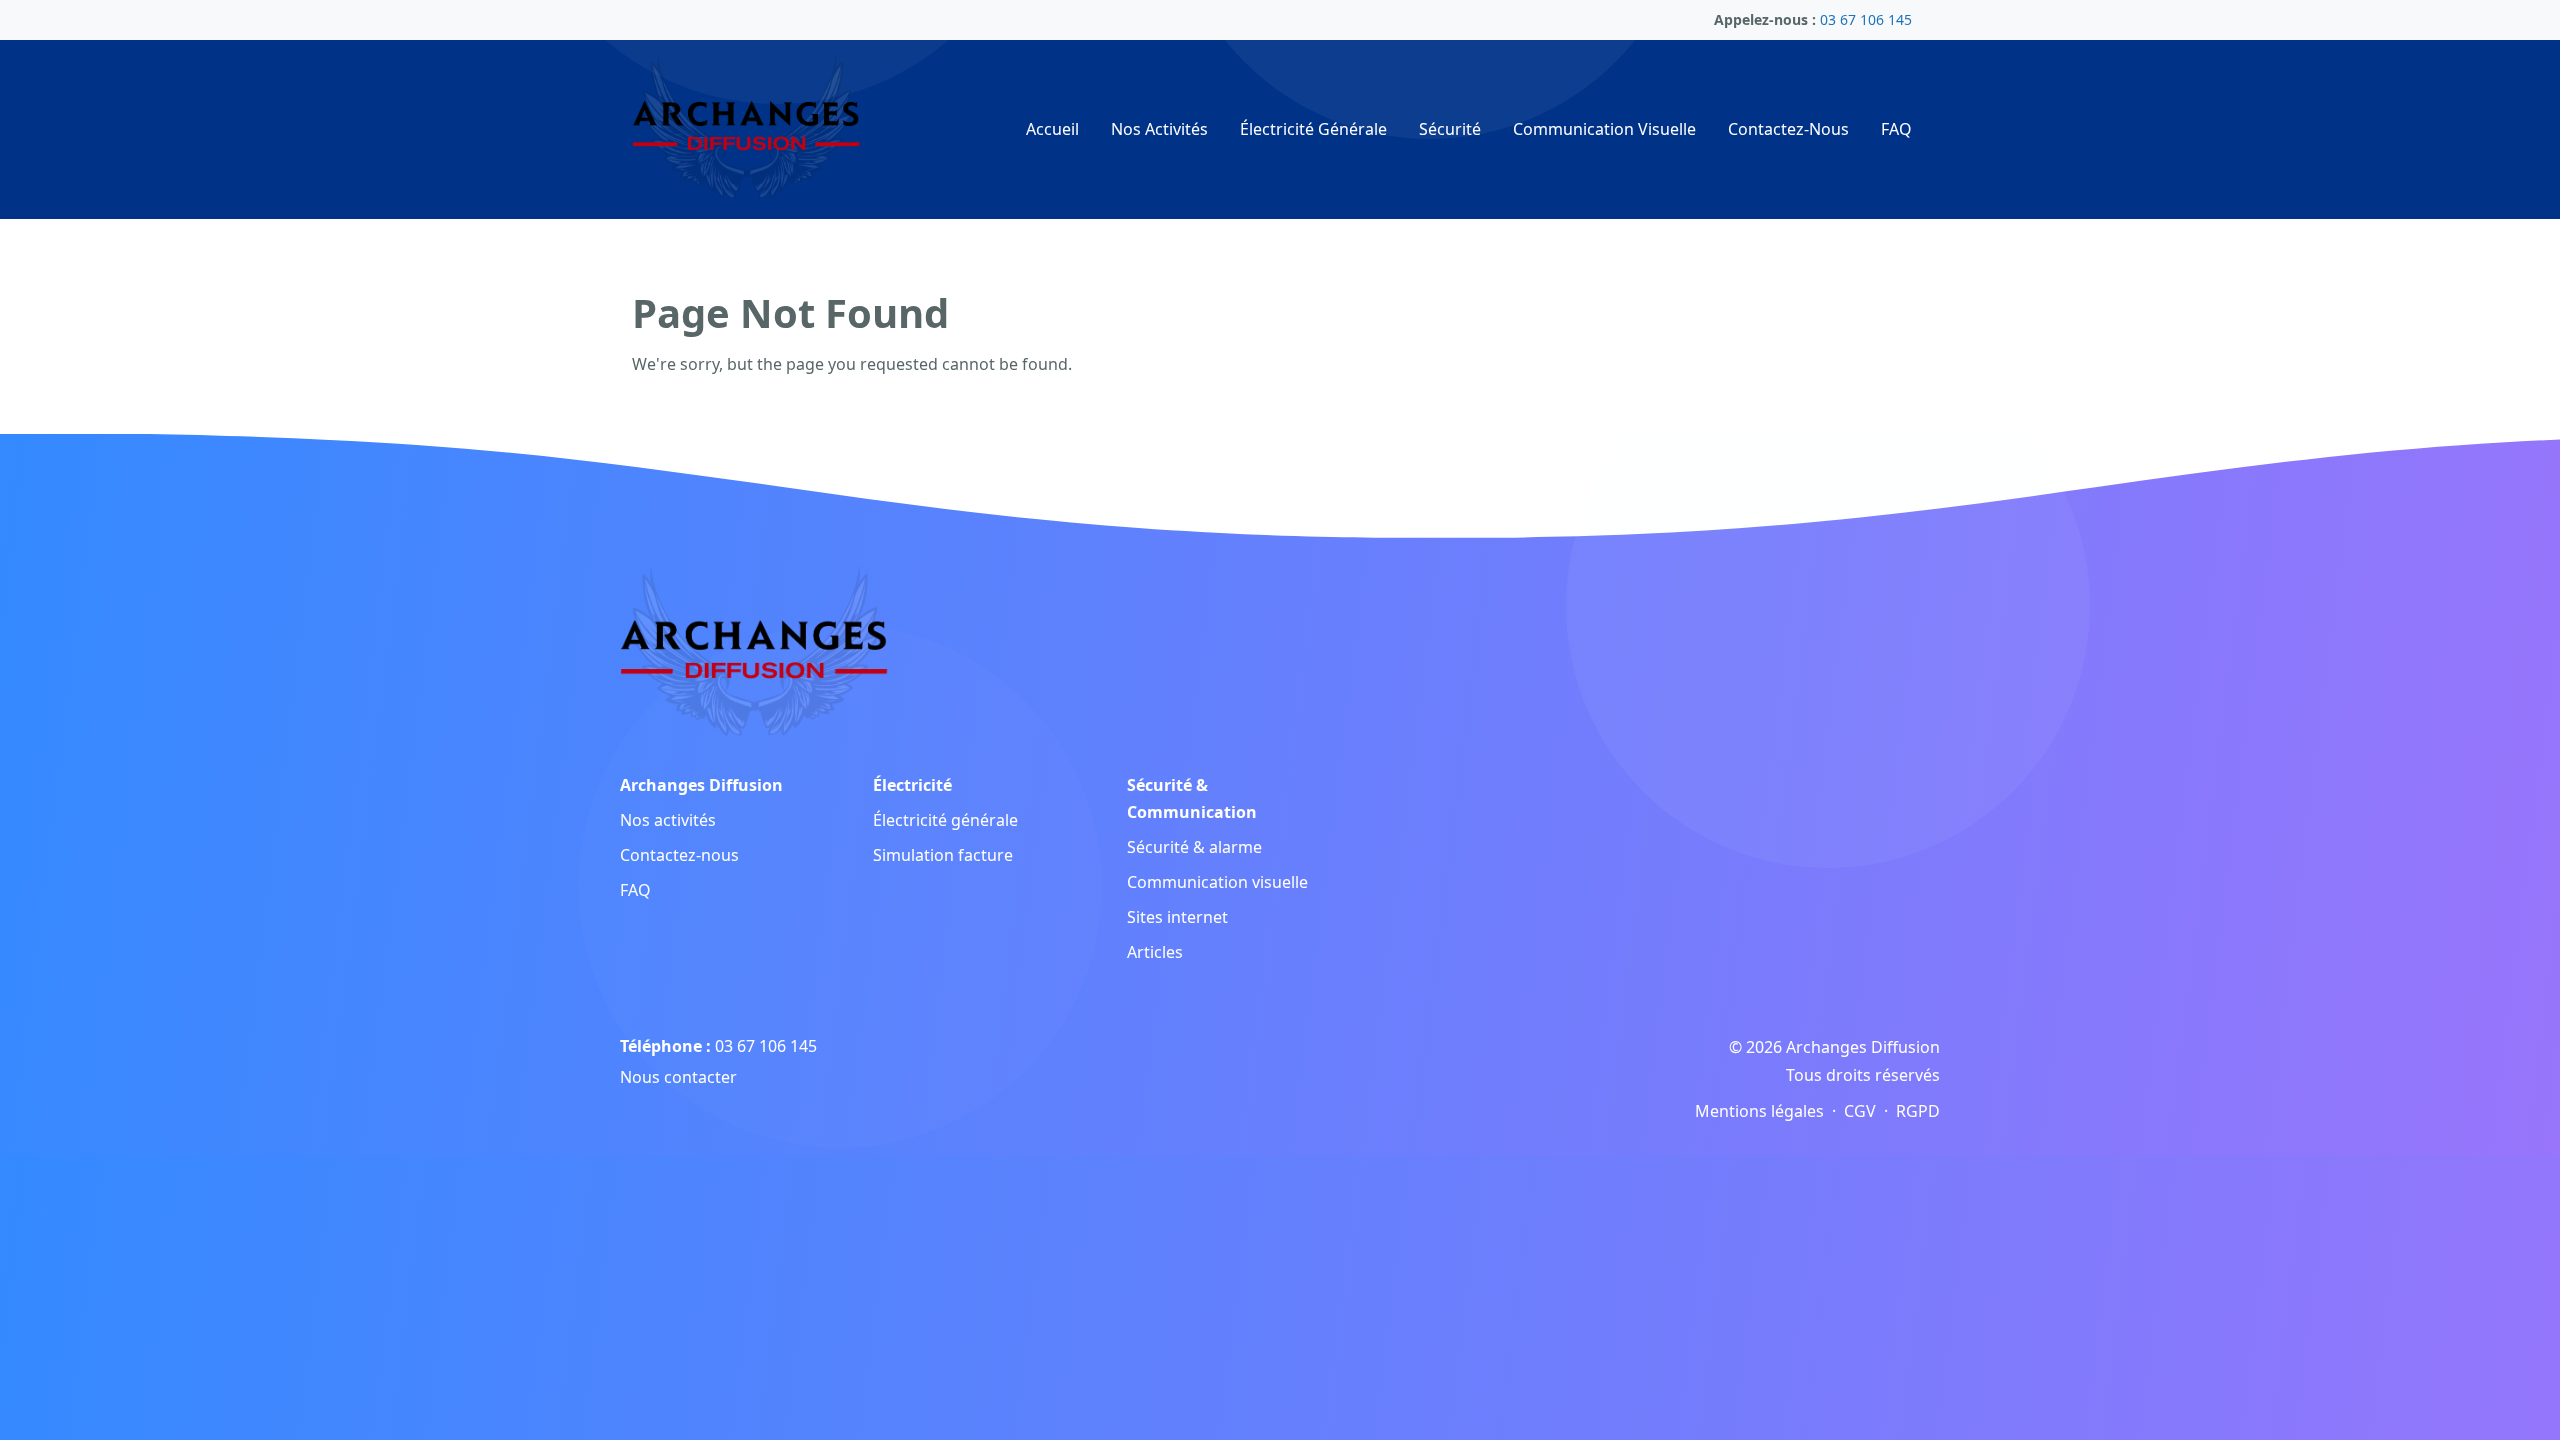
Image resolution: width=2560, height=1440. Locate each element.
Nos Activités (1159, 129)
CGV (1860, 1111)
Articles (1155, 952)
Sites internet (1177, 917)
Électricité (912, 785)
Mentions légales (1759, 1111)
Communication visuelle (1217, 882)
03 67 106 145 (766, 1046)
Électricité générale (945, 820)
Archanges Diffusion (701, 785)
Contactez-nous (679, 855)
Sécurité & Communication (1192, 798)
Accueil (1052, 129)
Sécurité (1450, 129)
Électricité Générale (1313, 129)
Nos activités (668, 820)
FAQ (1896, 129)
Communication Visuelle (1604, 129)
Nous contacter (678, 1077)
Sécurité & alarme (1194, 847)
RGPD (1918, 1111)
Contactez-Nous (1788, 129)
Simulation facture (943, 855)
